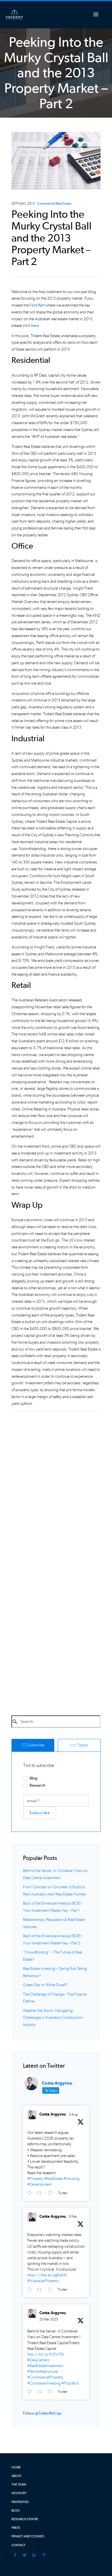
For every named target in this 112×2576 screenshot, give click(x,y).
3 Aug (73, 2114)
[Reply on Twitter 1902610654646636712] (31, 2392)
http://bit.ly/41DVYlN (46, 2354)
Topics (82, 1745)
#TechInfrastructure (43, 2372)
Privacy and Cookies (28, 2536)
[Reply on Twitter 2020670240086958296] (31, 2290)
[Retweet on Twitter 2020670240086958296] (41, 2290)
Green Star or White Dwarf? (45, 1985)
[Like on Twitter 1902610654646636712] (52, 2392)
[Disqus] (56, 1487)
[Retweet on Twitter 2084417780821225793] (41, 2193)
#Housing (72, 2179)
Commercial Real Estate (54, 204)
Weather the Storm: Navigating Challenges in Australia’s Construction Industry (53, 2018)
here (35, 326)
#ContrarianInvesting (44, 2383)
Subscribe (36, 1745)
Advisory (19, 2493)
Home (16, 2467)
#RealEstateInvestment (45, 2366)
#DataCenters (38, 2360)
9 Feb (73, 2217)
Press (16, 2528)
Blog (33, 1778)
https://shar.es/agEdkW (47, 2275)
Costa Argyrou (53, 2114)
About (17, 2476)
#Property (35, 2179)
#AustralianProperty (43, 2281)
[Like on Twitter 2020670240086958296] (52, 2290)
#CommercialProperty (45, 2377)
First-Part (37, 305)
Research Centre (25, 2519)
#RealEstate (53, 2179)
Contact (19, 2545)
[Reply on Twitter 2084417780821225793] (31, 2193)
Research (37, 1785)
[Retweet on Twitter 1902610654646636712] (41, 2392)
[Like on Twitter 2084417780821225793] (52, 2193)
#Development (39, 2184)
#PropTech (70, 2383)
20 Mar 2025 (49, 2319)
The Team (19, 2485)
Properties (20, 2502)
